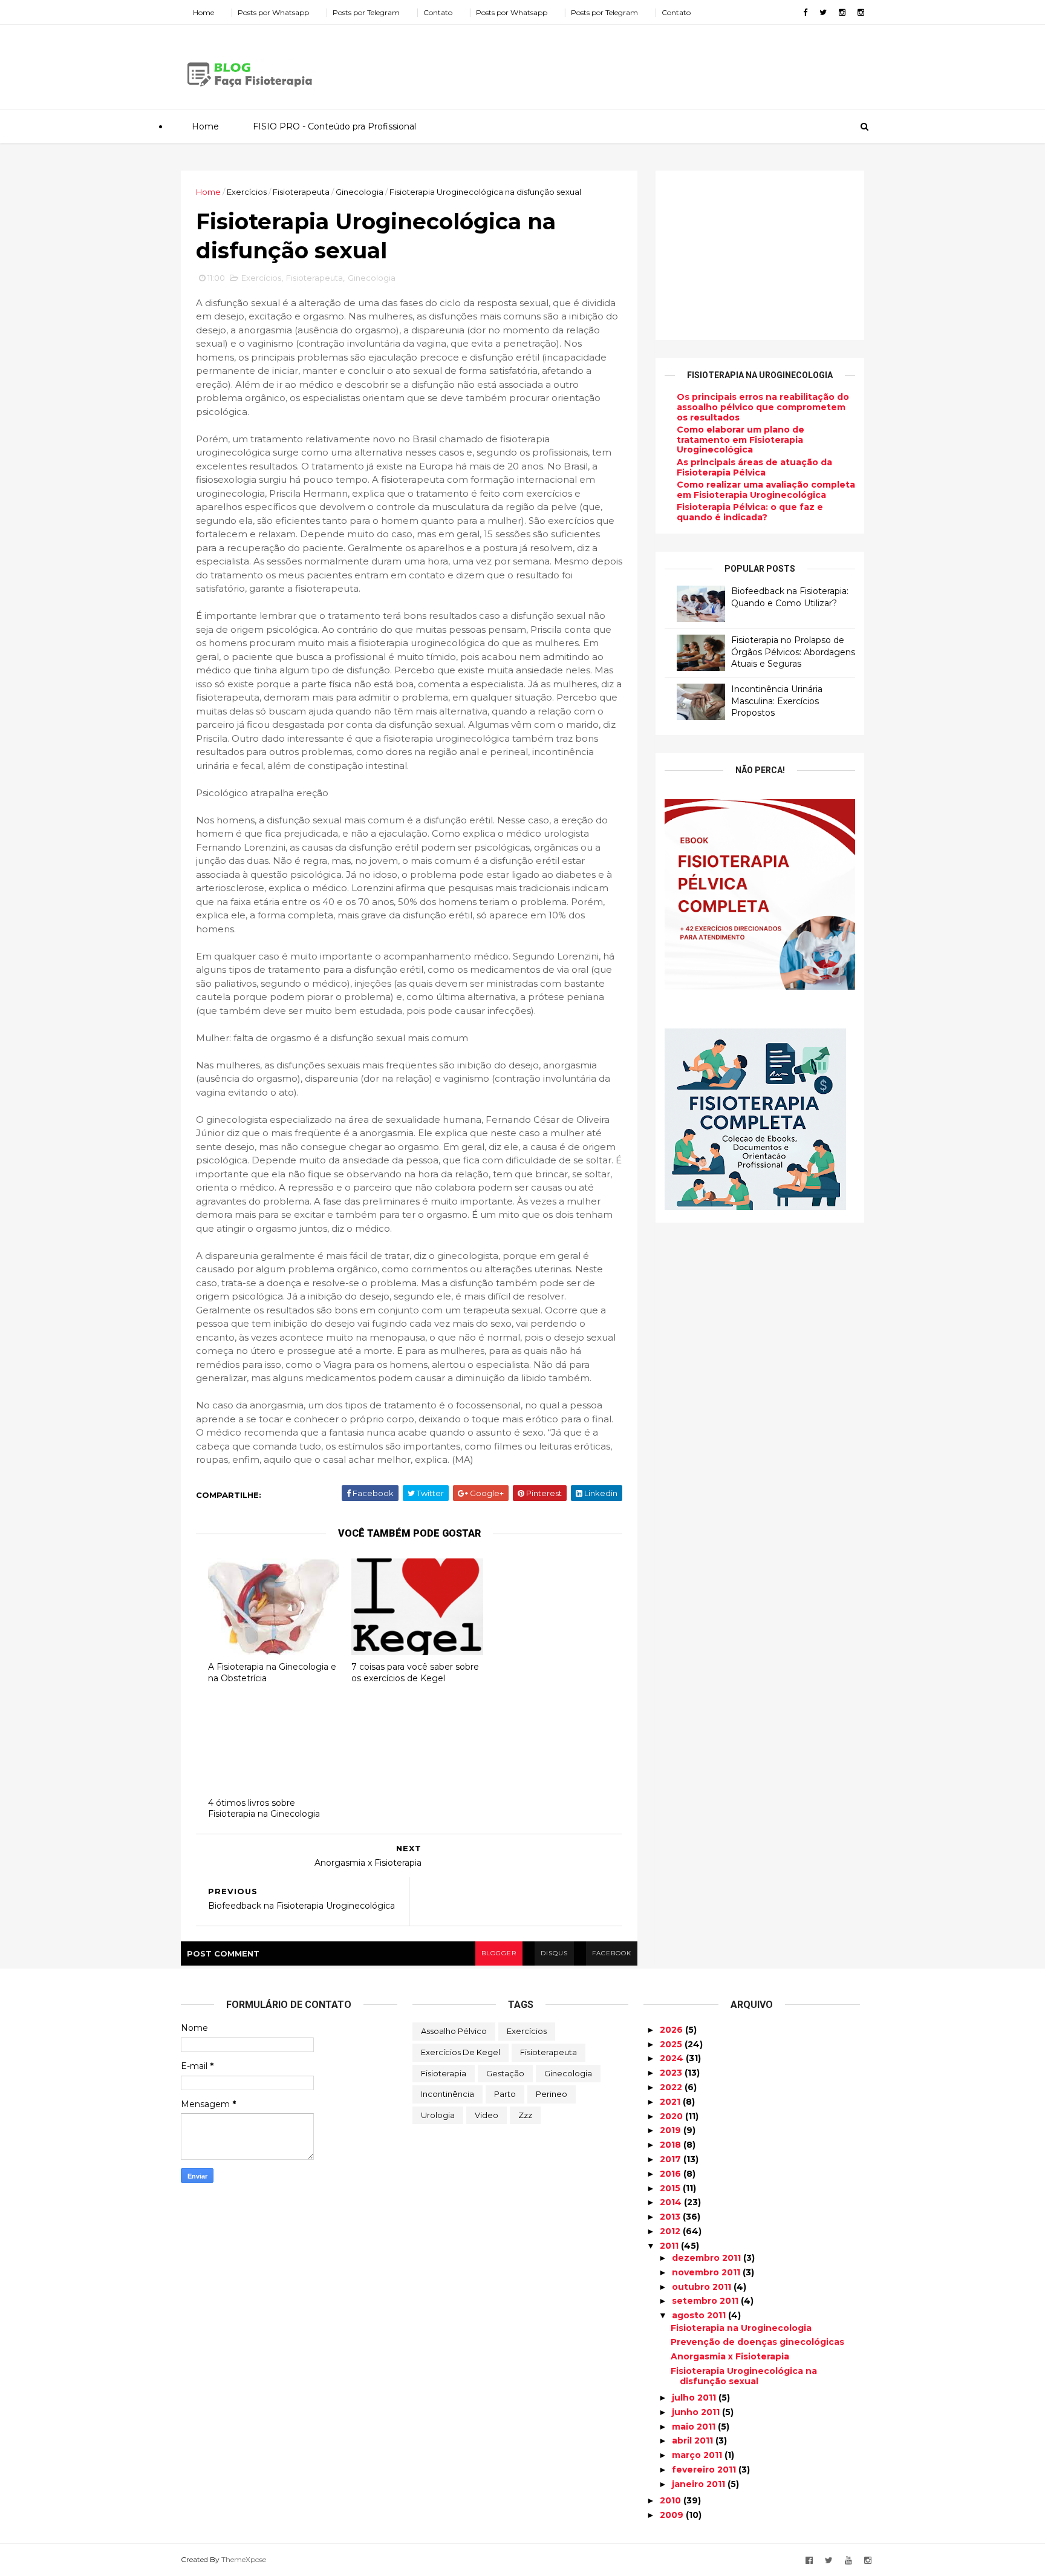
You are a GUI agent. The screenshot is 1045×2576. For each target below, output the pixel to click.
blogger (499, 1953)
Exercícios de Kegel (461, 2052)
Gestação (505, 2073)
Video (487, 2115)
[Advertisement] (643, 63)
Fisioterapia (444, 2073)
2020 (672, 2116)
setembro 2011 (706, 2301)
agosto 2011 (700, 2315)
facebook (612, 1953)
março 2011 (698, 2455)
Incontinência (448, 2094)
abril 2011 (694, 2440)
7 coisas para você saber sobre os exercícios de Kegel (415, 1672)
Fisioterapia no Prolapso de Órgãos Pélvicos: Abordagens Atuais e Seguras (793, 652)
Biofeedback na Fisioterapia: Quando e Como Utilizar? (790, 597)
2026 (672, 2030)
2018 (672, 2145)
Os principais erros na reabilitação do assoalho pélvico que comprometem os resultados (763, 407)
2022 (672, 2087)
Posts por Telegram (366, 12)
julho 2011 (695, 2398)
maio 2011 (695, 2427)
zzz (525, 2115)
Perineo (552, 2094)
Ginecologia (360, 192)
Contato (438, 12)
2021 (671, 2102)
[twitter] (823, 12)
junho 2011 (697, 2412)
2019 (672, 2130)
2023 (672, 2073)
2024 (673, 2058)
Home (203, 12)
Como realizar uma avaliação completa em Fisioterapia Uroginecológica (766, 490)
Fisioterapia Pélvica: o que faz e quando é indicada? (750, 512)
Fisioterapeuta (301, 192)
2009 (673, 2515)
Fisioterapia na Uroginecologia (741, 2328)
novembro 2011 (707, 2272)
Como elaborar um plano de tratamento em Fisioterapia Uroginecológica (741, 440)
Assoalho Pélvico (454, 2031)
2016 (672, 2174)
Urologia (438, 2115)
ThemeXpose (244, 2559)
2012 (671, 2231)
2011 (670, 2246)
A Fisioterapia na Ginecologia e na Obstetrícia (272, 1672)
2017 (672, 2159)
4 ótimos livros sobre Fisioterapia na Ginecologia (264, 1809)
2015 (671, 2188)
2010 (672, 2500)
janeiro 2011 (700, 2484)
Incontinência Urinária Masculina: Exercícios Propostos (777, 701)
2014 (672, 2202)
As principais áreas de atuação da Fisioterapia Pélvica (754, 467)
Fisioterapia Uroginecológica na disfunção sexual (744, 2376)
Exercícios (247, 192)
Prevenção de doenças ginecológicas (757, 2342)
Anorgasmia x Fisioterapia (730, 2356)
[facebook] (805, 12)
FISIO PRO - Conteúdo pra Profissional (334, 126)
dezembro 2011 (708, 2258)
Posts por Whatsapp (273, 12)
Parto (505, 2094)
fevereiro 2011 (705, 2470)
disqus (554, 1953)
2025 (672, 2044)
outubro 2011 (703, 2287)
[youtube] (848, 2561)
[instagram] (842, 12)
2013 (671, 2217)
